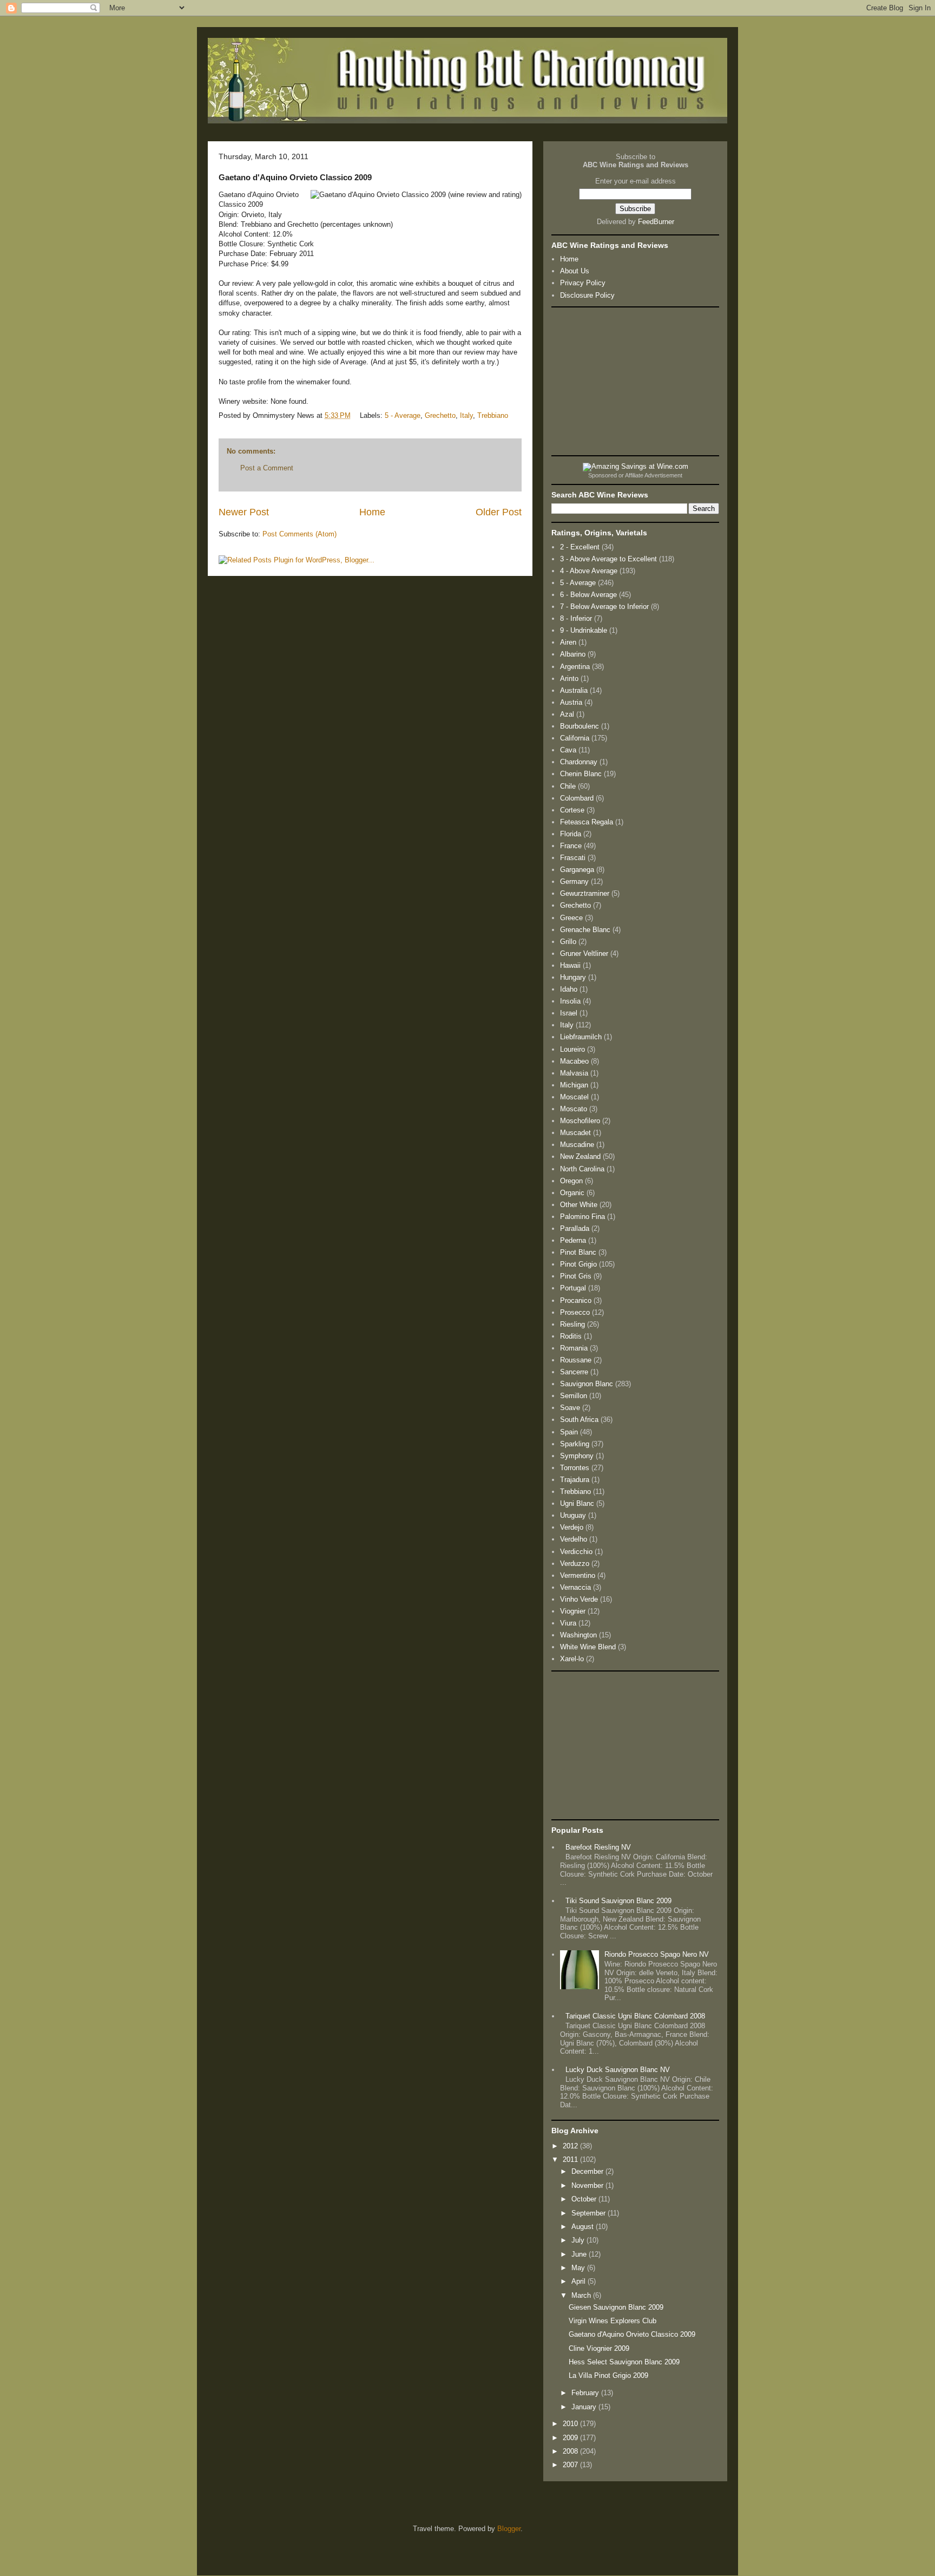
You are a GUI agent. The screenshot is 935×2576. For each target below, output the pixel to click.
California (575, 738)
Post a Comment (267, 468)
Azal (567, 714)
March (582, 2295)
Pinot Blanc (578, 1252)
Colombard (577, 798)
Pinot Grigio (578, 1264)
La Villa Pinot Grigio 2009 (608, 2375)
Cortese (572, 810)
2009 (571, 2438)
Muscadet (575, 1133)
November (588, 2185)
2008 (571, 2451)
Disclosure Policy (587, 295)
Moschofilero (580, 1121)
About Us (575, 271)
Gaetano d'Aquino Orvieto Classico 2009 (632, 2334)
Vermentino (578, 1575)
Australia (574, 690)
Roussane (576, 1360)
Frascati (573, 858)
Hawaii (570, 965)
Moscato (574, 1109)
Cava (568, 750)
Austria (571, 702)
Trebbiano (493, 415)
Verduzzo (575, 1564)
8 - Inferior (576, 618)
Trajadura (575, 1480)
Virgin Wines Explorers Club (613, 2321)
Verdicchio (576, 1552)
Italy (466, 415)
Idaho (569, 989)
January (585, 2407)
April (580, 2281)
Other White (579, 1205)
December (588, 2171)
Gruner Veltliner (584, 953)
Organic (572, 1193)
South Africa (579, 1420)
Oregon (571, 1181)
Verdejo (572, 1527)
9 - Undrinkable (584, 630)
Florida (571, 834)
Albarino (573, 654)
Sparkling (575, 1444)
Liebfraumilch (581, 1037)
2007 (571, 2465)
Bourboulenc (580, 726)
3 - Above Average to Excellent (608, 559)
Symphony (577, 1456)
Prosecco (575, 1312)
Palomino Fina (582, 1217)
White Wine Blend (588, 1647)
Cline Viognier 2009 (599, 2348)
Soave (570, 1408)
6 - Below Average (588, 595)
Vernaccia (575, 1587)
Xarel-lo (572, 1659)
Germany (574, 881)
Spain (569, 1432)
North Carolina (582, 1169)
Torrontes (575, 1468)
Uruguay (573, 1515)
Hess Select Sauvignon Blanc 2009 (624, 2362)
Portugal (573, 1288)
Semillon (574, 1396)
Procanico (576, 1300)
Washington (578, 1635)
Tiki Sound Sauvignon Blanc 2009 (618, 1901)
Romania (574, 1348)
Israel (569, 1013)
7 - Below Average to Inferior (604, 607)
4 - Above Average (589, 571)
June (580, 2254)
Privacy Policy (583, 283)
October (585, 2199)
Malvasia (574, 1073)
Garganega (577, 870)
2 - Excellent (580, 547)
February (586, 2393)
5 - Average (403, 415)
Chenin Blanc (581, 774)
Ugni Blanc (577, 1503)
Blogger (509, 2529)
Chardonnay (579, 762)
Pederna (573, 1240)
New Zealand (580, 1156)
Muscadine (577, 1145)
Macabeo (574, 1061)
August (584, 2227)
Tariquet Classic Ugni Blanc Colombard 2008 (635, 2016)
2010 (571, 2424)
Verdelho (574, 1539)
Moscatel (574, 1097)
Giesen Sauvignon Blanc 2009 (616, 2307)
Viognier (573, 1611)
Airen (568, 642)
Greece (571, 918)
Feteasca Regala (587, 822)
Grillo (568, 942)
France (571, 846)
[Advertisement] (635, 381)
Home (372, 512)
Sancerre (574, 1372)
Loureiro (572, 1049)
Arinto (569, 679)
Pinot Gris (576, 1276)
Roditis (571, 1336)
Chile (568, 786)
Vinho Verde (579, 1599)
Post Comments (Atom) (299, 534)
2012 (571, 2146)
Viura (568, 1623)
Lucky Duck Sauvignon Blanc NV (618, 2070)
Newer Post (244, 512)
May (579, 2268)
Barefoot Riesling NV (598, 1847)
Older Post (499, 512)
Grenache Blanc (585, 930)
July (579, 2240)
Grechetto (440, 415)
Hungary (573, 977)
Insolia (570, 1001)
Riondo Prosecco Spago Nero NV (657, 1954)
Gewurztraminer (585, 893)
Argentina (575, 667)
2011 (571, 2159)
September (590, 2213)
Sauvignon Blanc (587, 1384)
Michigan (574, 1085)
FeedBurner (656, 222)
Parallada (575, 1228)
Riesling (572, 1324)
